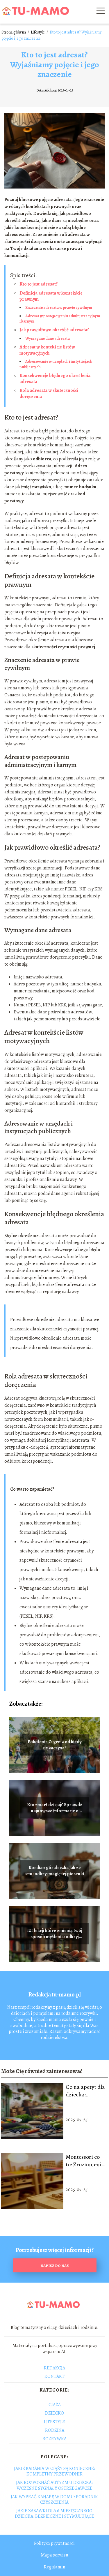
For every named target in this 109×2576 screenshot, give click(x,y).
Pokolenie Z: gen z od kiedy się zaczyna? (54, 1745)
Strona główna (14, 32)
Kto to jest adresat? (39, 284)
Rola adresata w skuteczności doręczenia (49, 393)
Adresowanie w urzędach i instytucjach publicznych (56, 364)
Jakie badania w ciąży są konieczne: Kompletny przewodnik (54, 2471)
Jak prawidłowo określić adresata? (54, 330)
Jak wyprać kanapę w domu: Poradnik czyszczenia (54, 2500)
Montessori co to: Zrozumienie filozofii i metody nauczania (85, 2161)
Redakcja (54, 2368)
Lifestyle (38, 32)
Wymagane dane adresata (48, 338)
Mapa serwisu (54, 2555)
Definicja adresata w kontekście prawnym (51, 296)
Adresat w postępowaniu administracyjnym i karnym (60, 319)
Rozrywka (54, 2439)
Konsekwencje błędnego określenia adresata (55, 379)
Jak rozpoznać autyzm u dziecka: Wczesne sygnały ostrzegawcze (54, 2485)
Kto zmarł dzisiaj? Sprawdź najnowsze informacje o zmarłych (54, 1808)
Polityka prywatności (54, 2543)
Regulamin (54, 2567)
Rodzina (55, 2430)
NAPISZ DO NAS (55, 2266)
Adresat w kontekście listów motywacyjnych (47, 350)
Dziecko (54, 2413)
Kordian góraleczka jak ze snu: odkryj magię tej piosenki (55, 1871)
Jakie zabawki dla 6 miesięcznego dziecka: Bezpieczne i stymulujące (54, 2514)
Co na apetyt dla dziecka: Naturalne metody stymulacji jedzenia (85, 2091)
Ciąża (55, 2405)
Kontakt (54, 2376)
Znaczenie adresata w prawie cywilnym (59, 308)
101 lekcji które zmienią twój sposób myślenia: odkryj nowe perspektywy (55, 1934)
